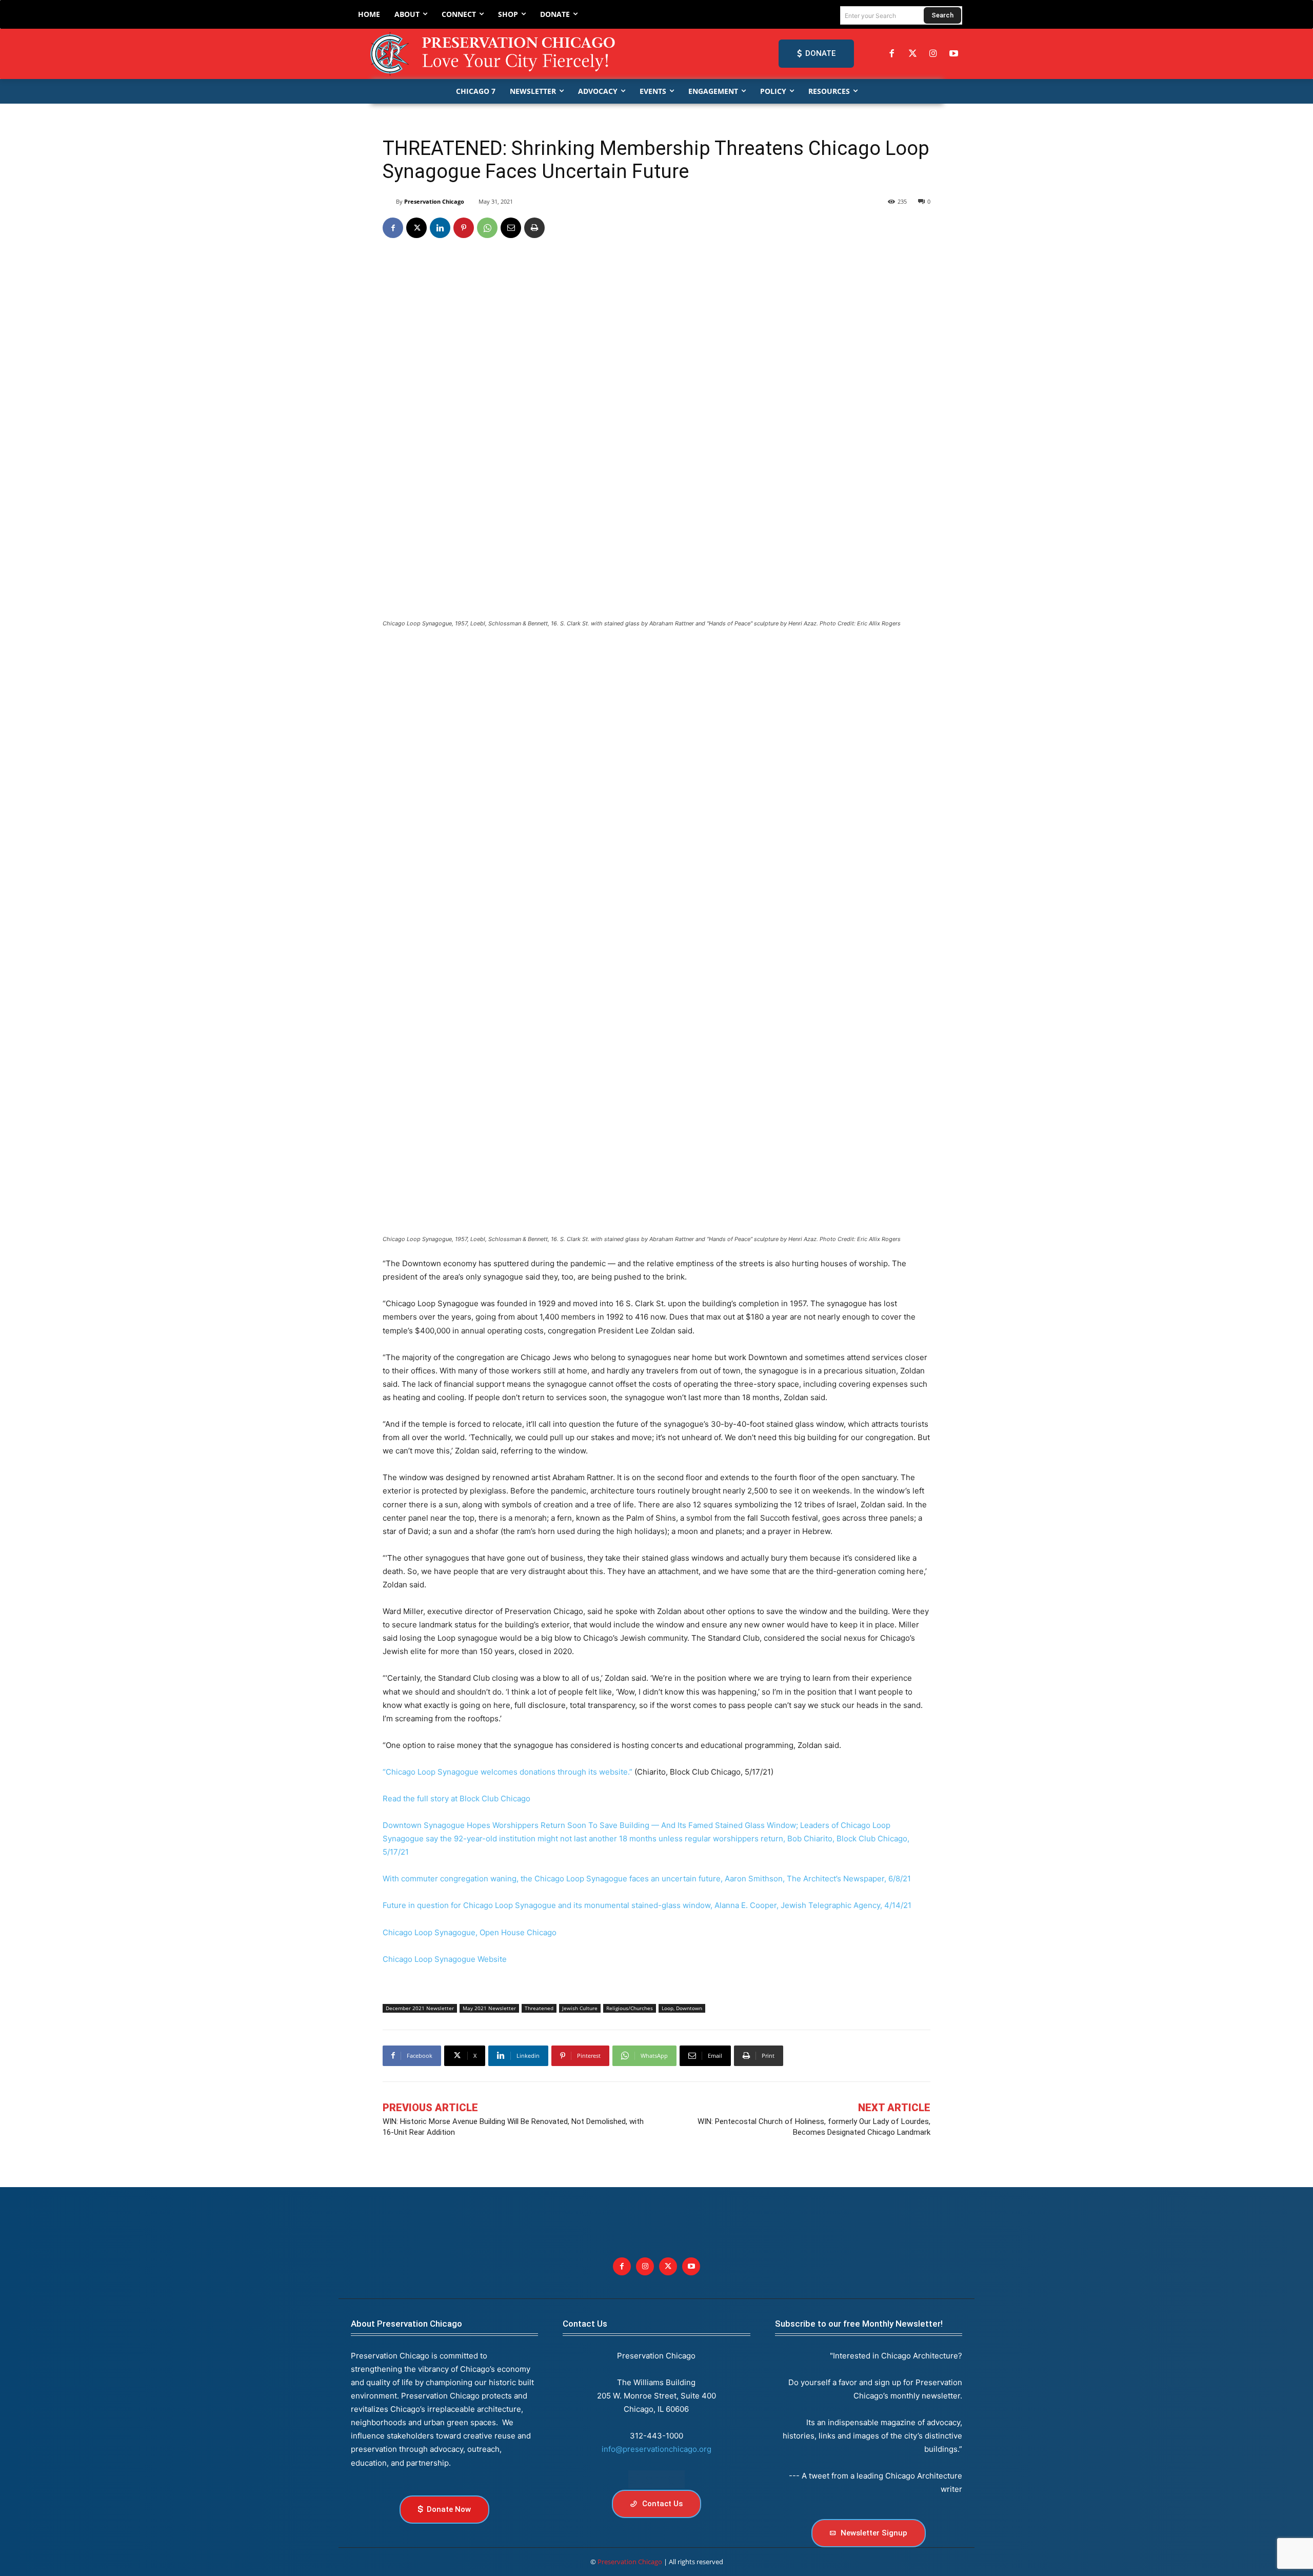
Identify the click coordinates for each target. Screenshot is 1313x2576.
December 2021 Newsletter (420, 2008)
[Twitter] (912, 54)
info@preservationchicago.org (656, 2449)
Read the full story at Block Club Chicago (456, 1798)
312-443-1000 (656, 2436)
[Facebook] (892, 54)
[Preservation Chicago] (494, 54)
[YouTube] (954, 54)
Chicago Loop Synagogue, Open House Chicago (470, 1932)
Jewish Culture (580, 2008)
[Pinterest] (464, 228)
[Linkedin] (440, 228)
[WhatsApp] (487, 228)
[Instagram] (933, 54)
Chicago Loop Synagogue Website (445, 1959)
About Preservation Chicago (406, 2324)
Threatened (539, 2008)
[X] (416, 228)
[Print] (534, 228)
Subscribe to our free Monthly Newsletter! (859, 2324)
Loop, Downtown (682, 2008)
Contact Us (585, 2324)
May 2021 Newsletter (489, 2008)
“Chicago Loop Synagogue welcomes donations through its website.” (508, 1772)
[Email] (511, 228)
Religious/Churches (630, 2008)
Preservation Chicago (434, 201)
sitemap (656, 2479)
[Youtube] (691, 2266)
